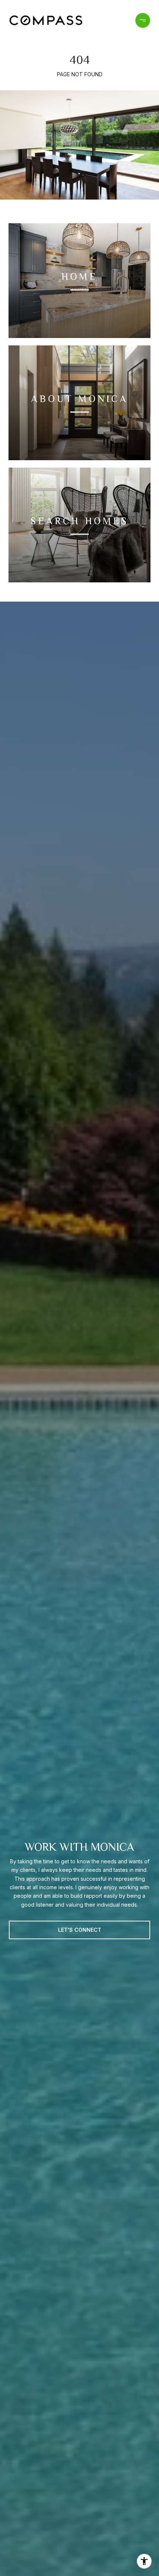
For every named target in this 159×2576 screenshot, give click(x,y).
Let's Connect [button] (80, 1930)
